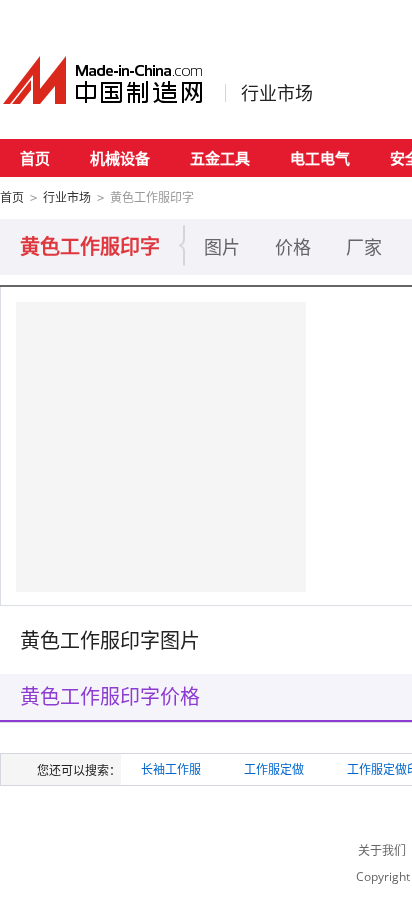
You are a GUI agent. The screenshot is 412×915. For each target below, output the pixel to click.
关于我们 (382, 850)
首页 (35, 158)
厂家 (364, 247)
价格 (293, 247)
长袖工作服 (171, 769)
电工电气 (320, 158)
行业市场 (277, 93)
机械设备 (120, 158)
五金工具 (220, 158)
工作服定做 (274, 769)
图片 (222, 247)
